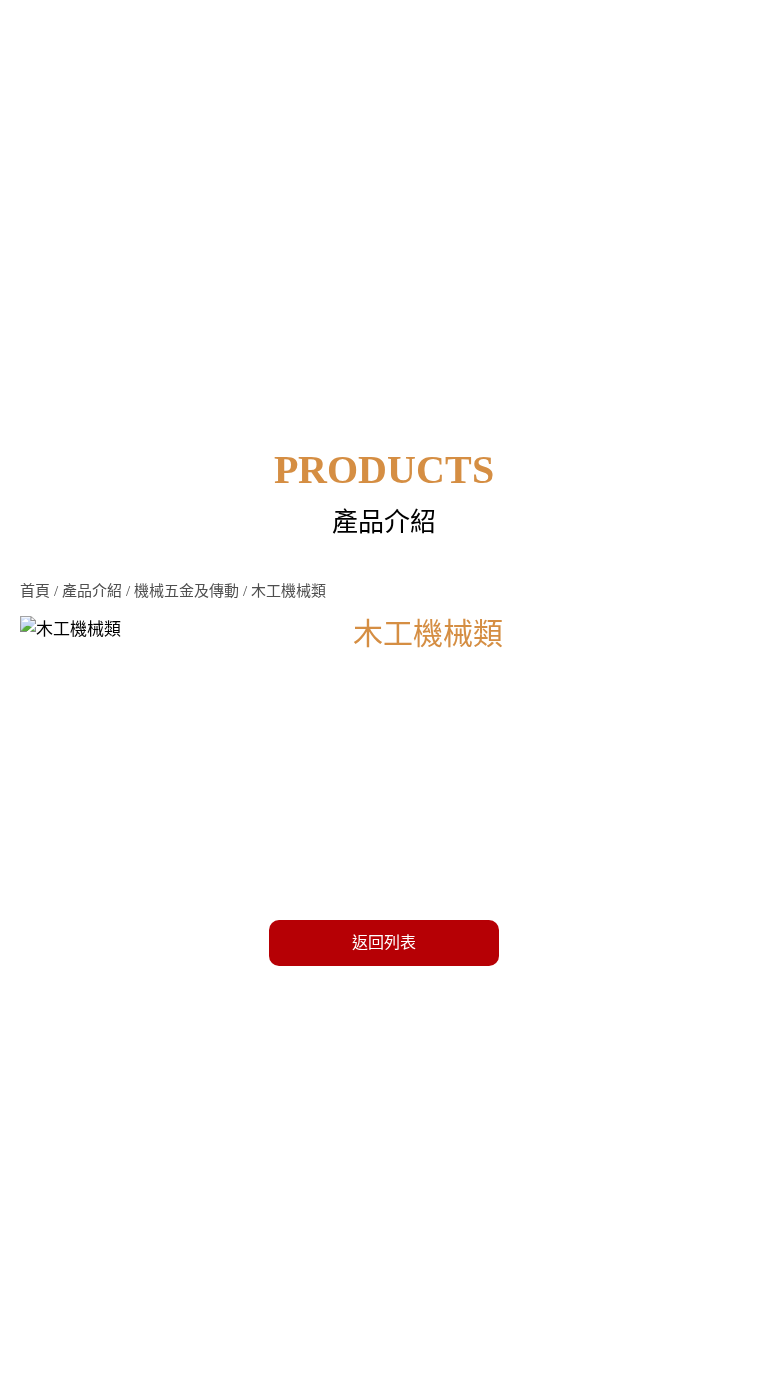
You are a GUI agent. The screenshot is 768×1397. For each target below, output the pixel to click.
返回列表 (384, 942)
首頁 (35, 591)
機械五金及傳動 (186, 591)
